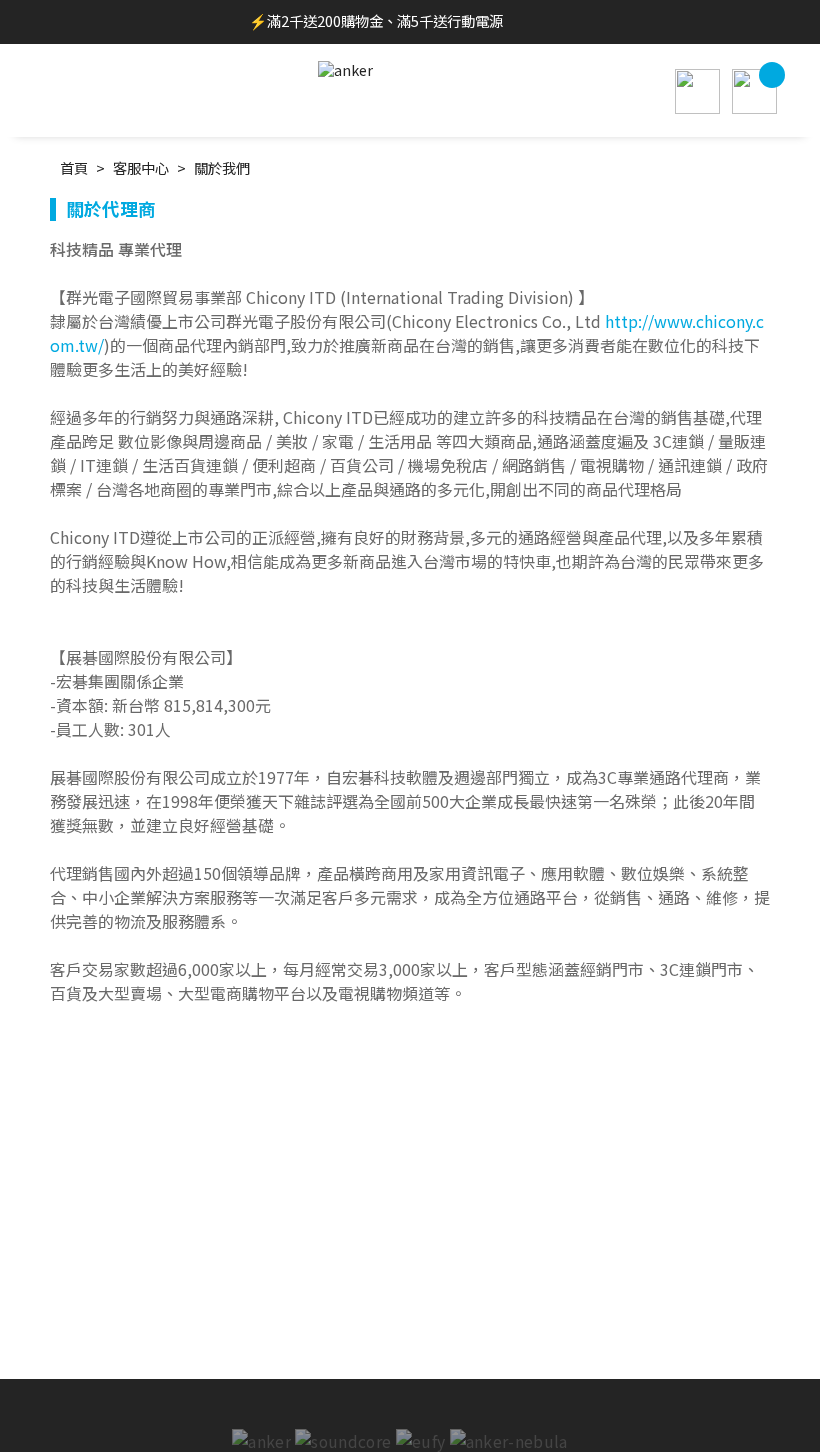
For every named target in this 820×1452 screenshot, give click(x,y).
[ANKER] (410, 67)
